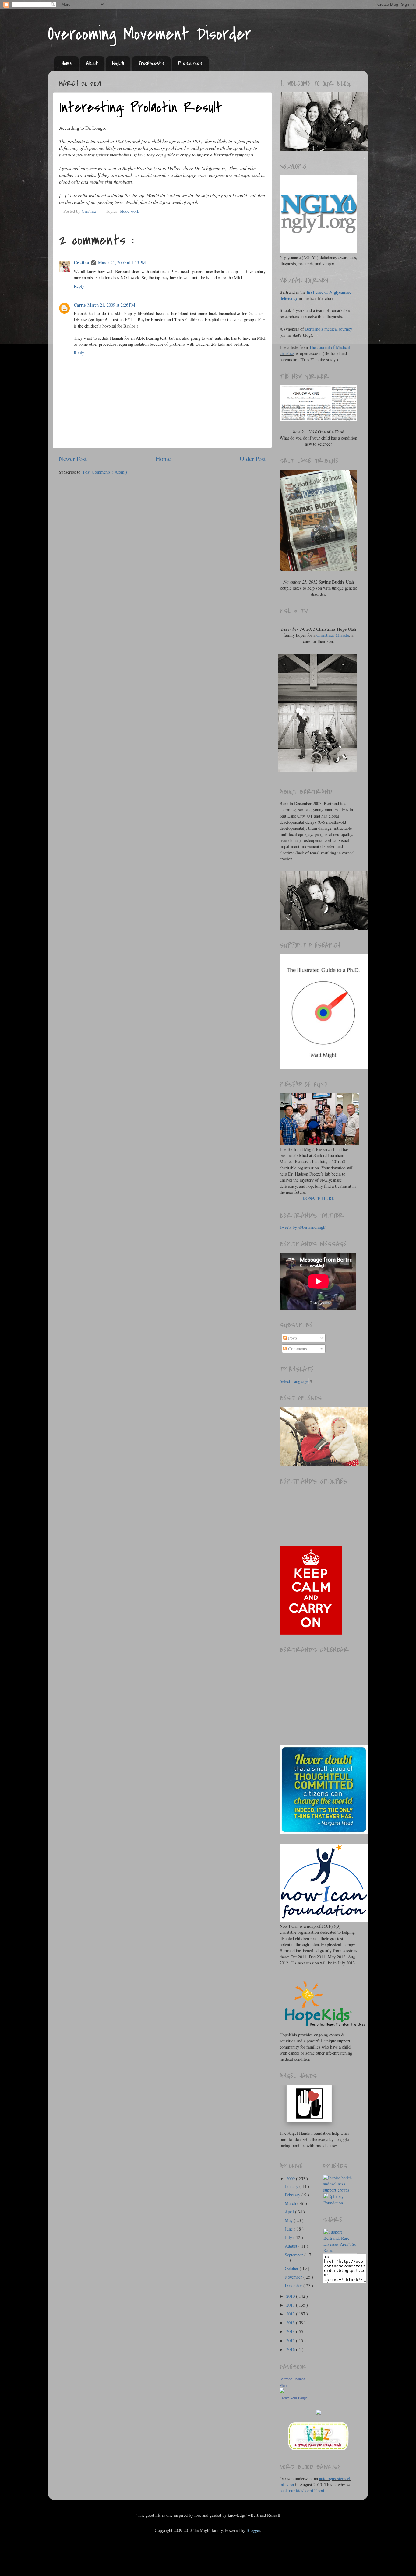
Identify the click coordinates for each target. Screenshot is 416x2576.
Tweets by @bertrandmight (303, 1227)
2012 (291, 2314)
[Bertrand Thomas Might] (282, 2391)
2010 (291, 2296)
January (292, 2186)
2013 (291, 2323)
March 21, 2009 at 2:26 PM (111, 305)
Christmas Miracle (333, 635)
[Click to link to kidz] (319, 2450)
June (289, 2229)
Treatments (151, 63)
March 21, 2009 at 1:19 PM (122, 263)
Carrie (80, 305)
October (292, 2268)
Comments (297, 1349)
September (294, 2255)
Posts (292, 1338)
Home (67, 63)
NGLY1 (118, 63)
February (293, 2195)
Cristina (81, 263)
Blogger (253, 2530)
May (289, 2220)
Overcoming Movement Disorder (150, 34)
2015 (291, 2341)
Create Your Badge (294, 2398)
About (92, 63)
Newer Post (73, 459)
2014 (291, 2331)
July (289, 2237)
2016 (291, 2349)
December (294, 2285)
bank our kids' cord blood (302, 2491)
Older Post (253, 459)
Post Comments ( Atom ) (105, 472)
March (291, 2203)
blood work (129, 211)
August (292, 2246)
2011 (291, 2305)
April (290, 2212)
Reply (79, 286)
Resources (190, 63)
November (294, 2277)
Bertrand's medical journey (329, 329)
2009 (291, 2179)
